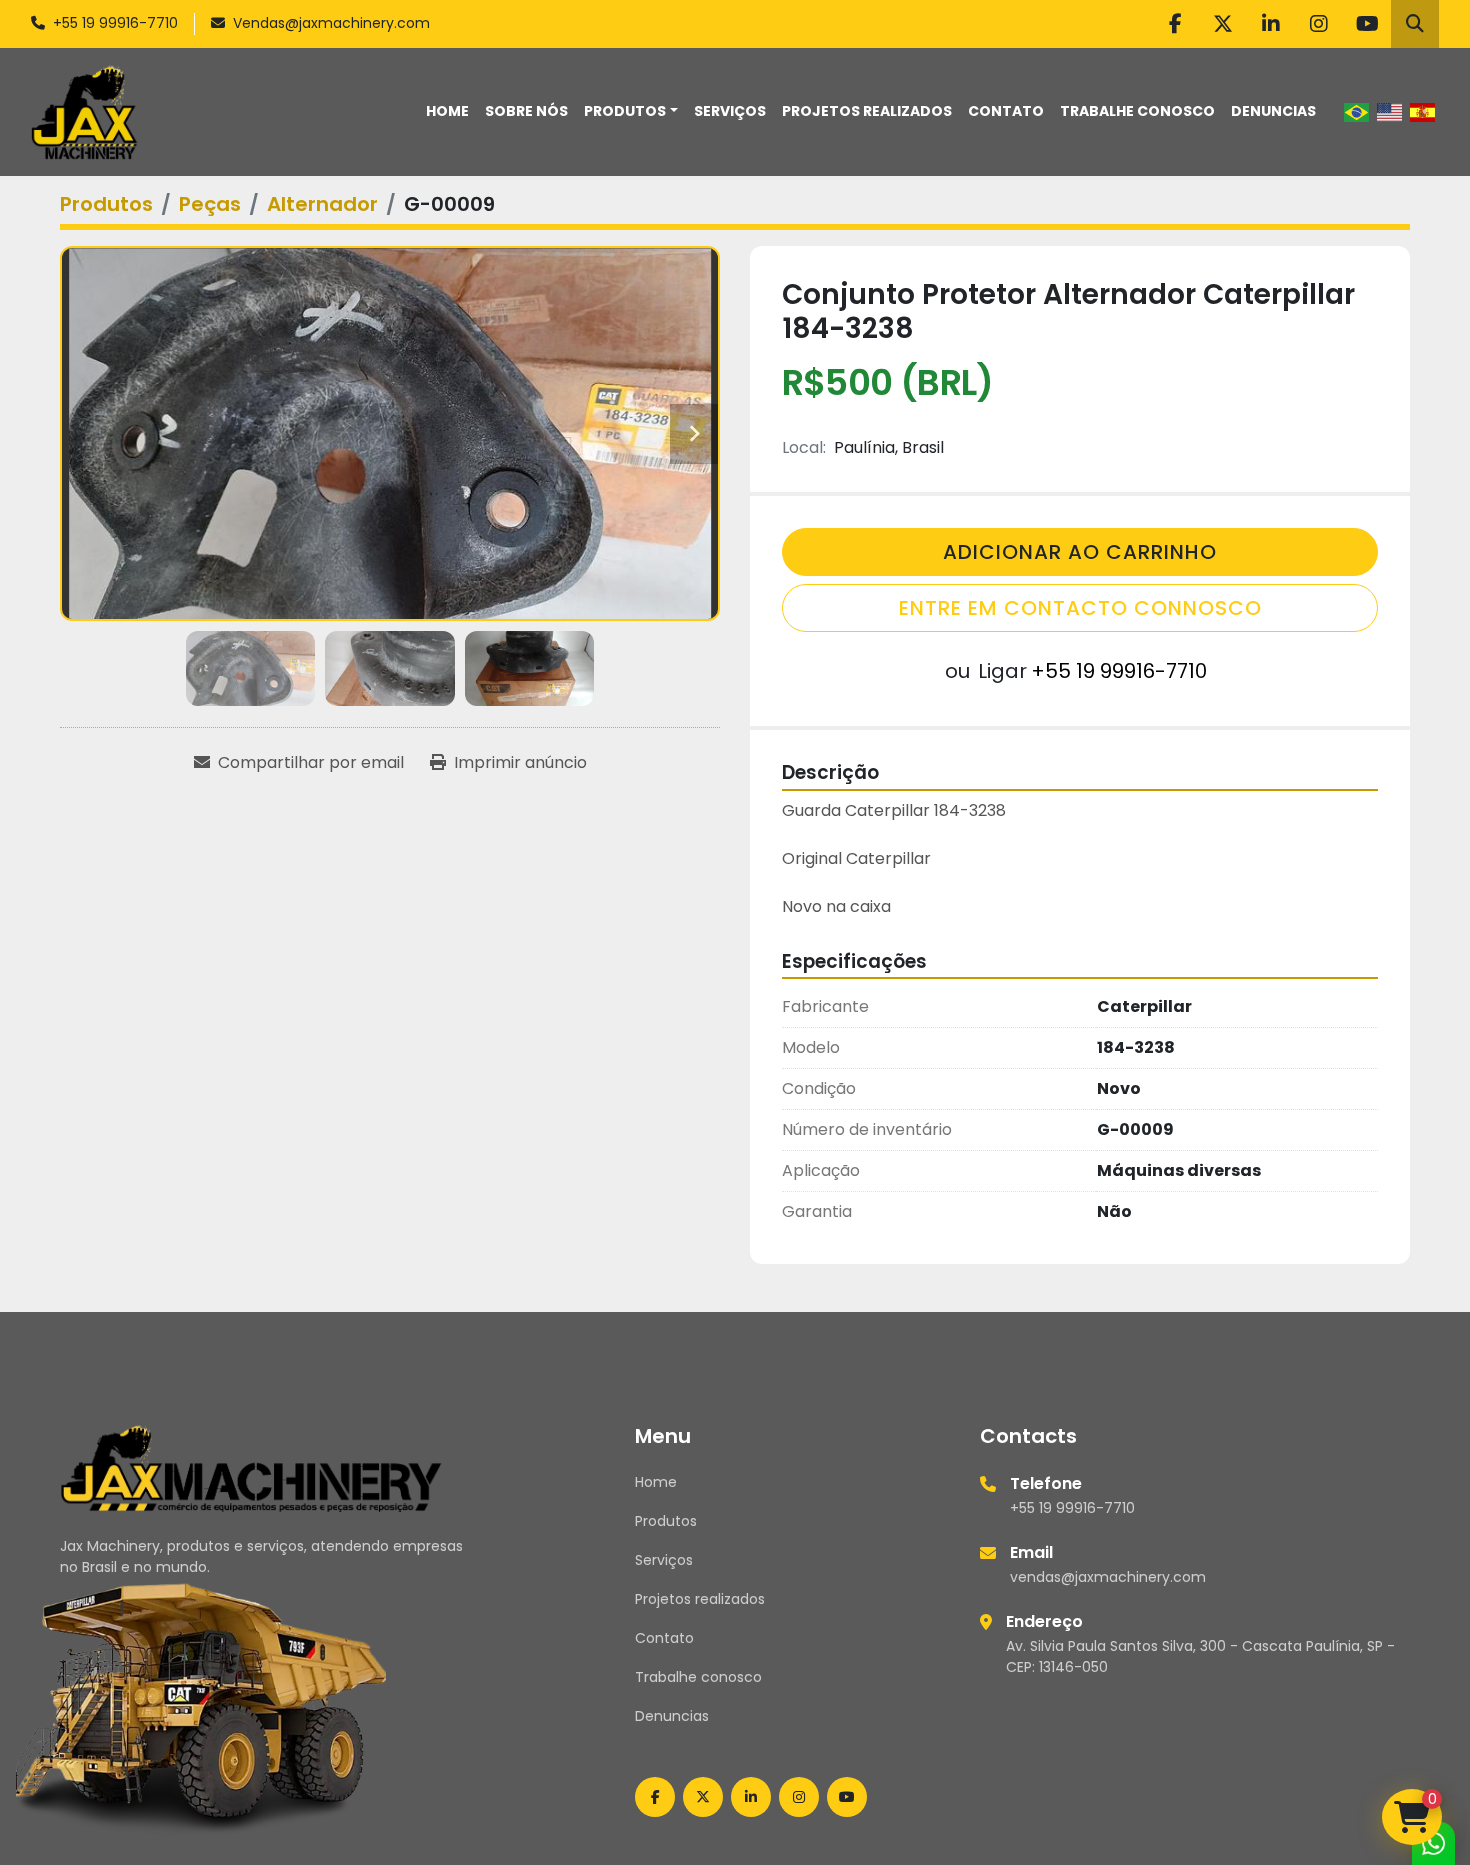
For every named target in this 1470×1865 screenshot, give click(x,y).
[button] (631, 111)
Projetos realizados (867, 111)
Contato (1006, 111)
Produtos (625, 111)
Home (447, 111)
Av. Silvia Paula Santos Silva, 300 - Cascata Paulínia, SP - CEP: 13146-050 (1200, 1656)
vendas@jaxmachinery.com (1108, 1577)
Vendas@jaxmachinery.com (331, 23)
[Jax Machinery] (251, 1467)
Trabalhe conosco (1137, 111)
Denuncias (1273, 111)
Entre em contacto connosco (1080, 608)
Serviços (730, 111)
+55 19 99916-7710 (115, 23)
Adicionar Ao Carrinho (1080, 552)
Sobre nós (526, 111)
